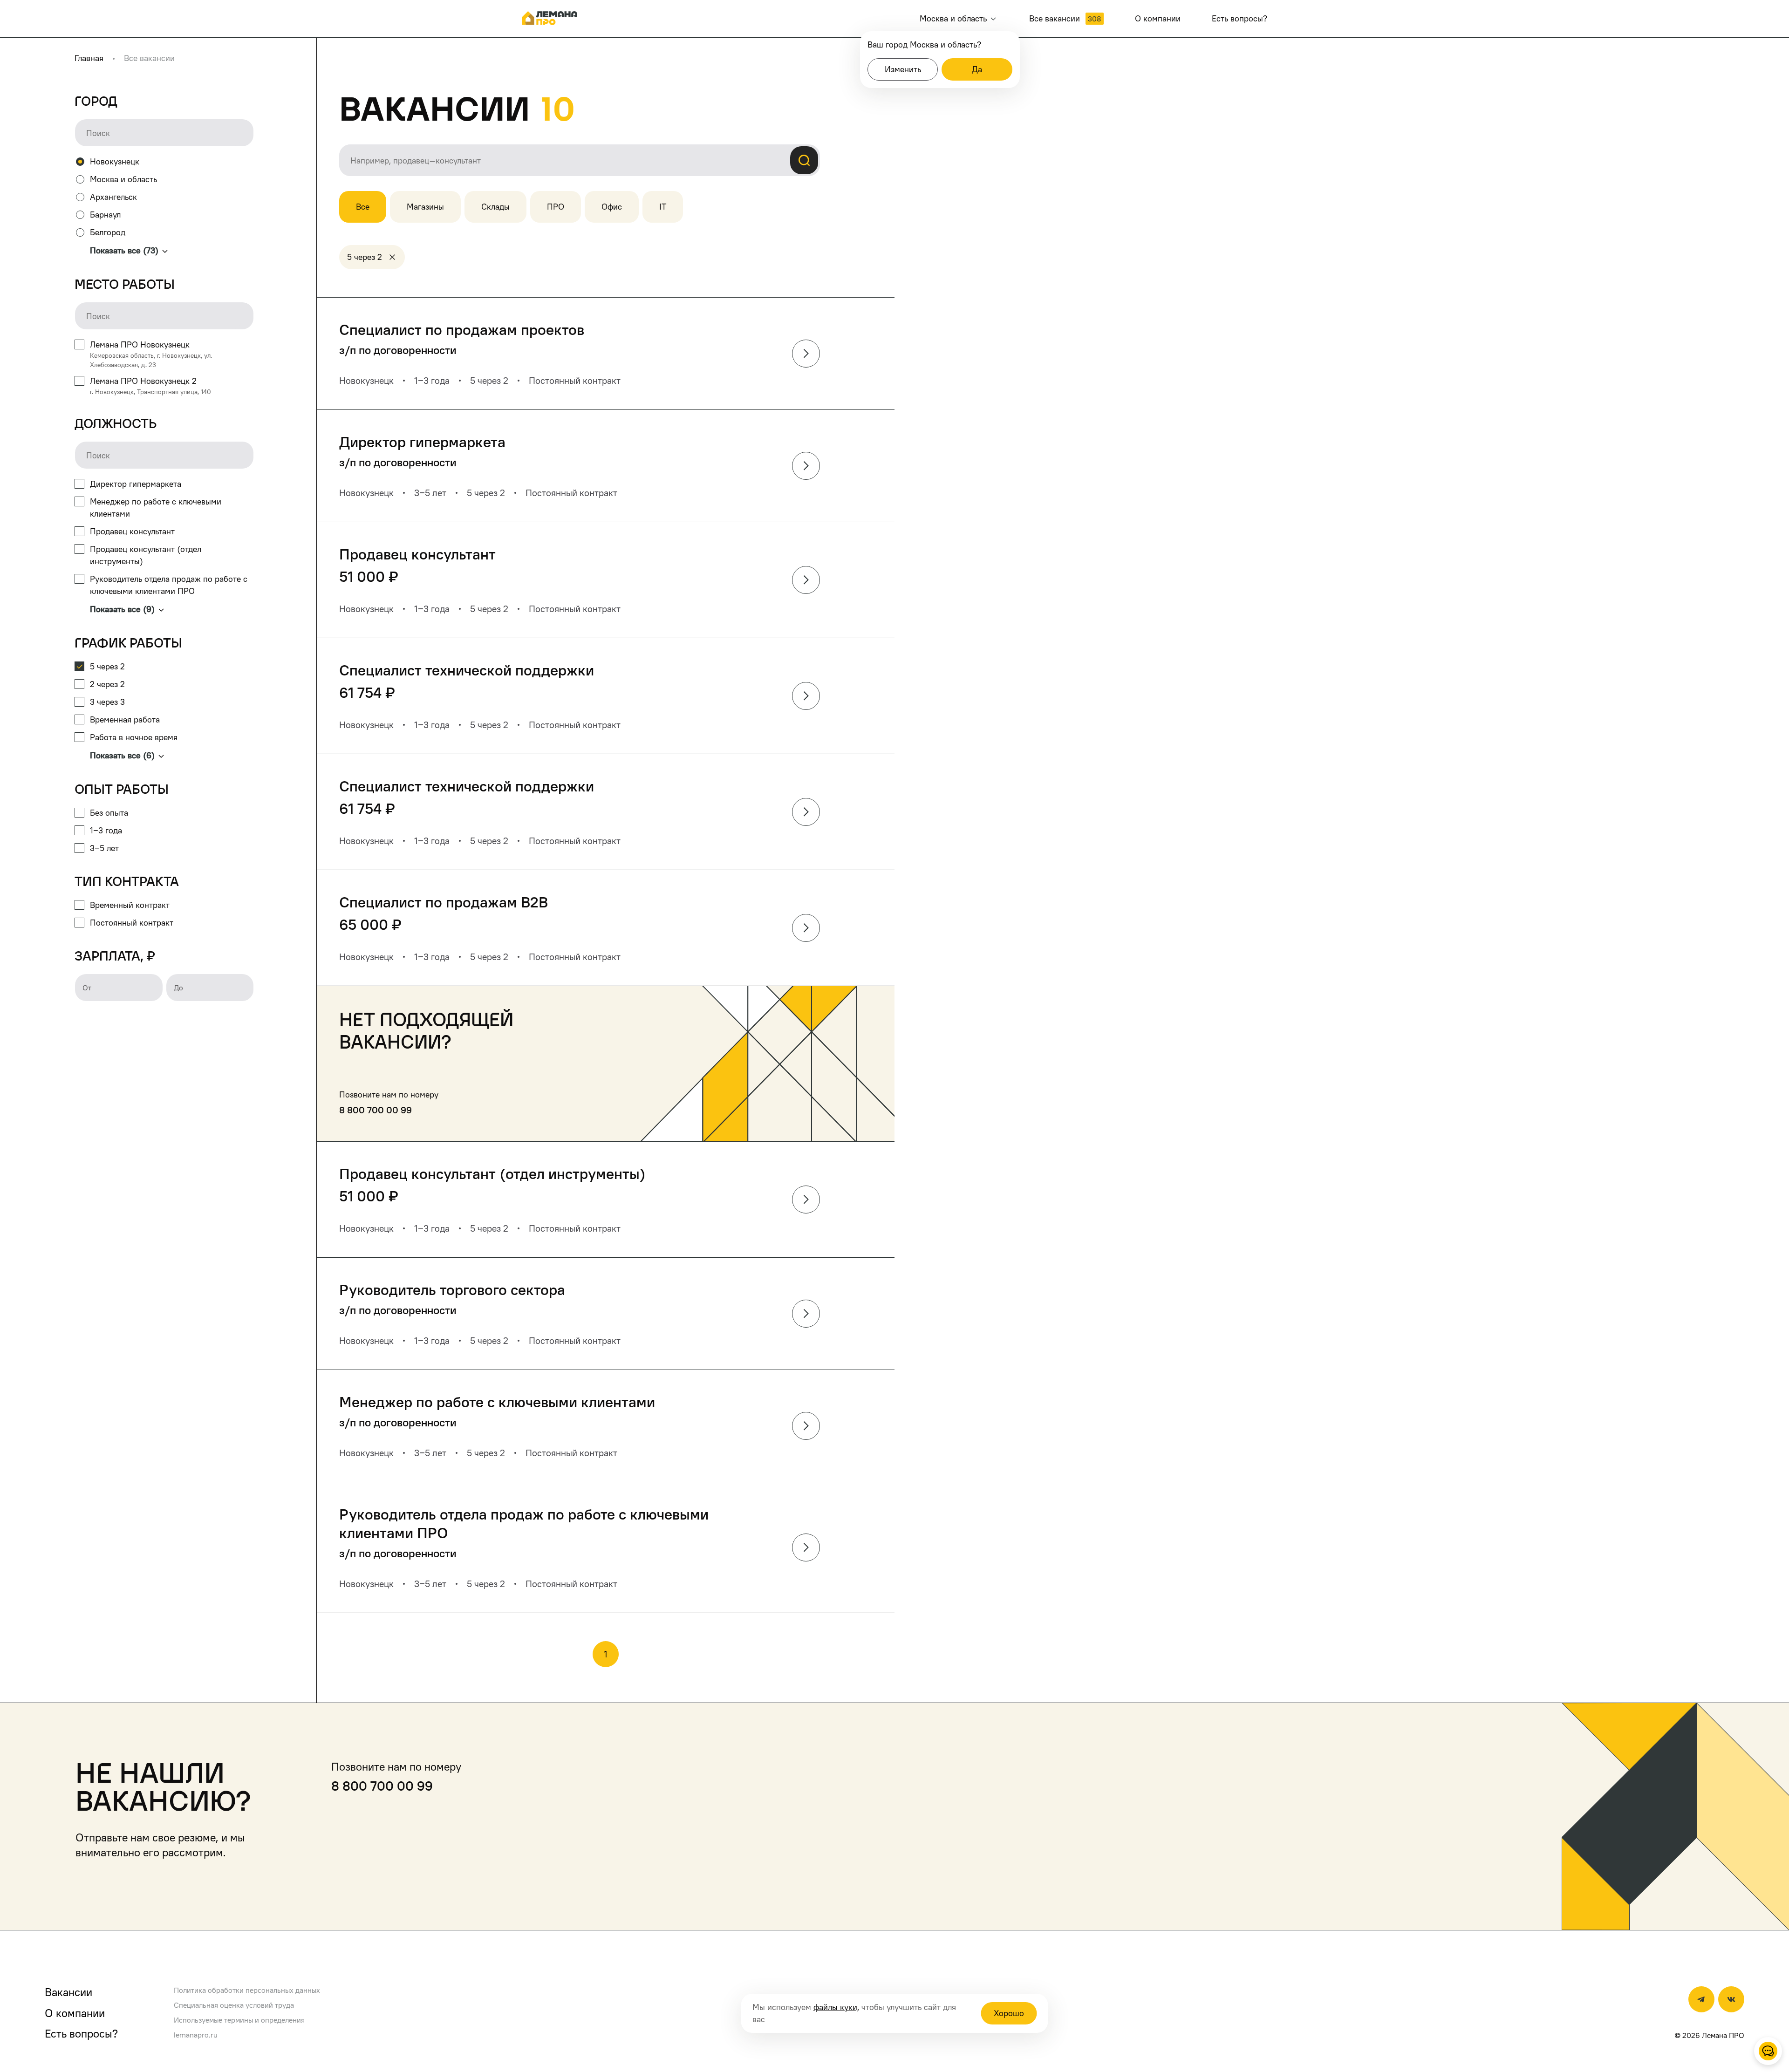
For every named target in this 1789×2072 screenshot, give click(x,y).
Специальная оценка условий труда (234, 2005)
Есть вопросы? (81, 2033)
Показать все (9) (122, 609)
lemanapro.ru (196, 2035)
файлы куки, (836, 2007)
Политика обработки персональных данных (247, 1990)
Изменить (903, 69)
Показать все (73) (124, 250)
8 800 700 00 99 (376, 1110)
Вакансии (68, 1992)
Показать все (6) (122, 755)
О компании (75, 2013)
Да (977, 69)
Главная (89, 58)
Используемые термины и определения (239, 2020)
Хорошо (1009, 2013)
